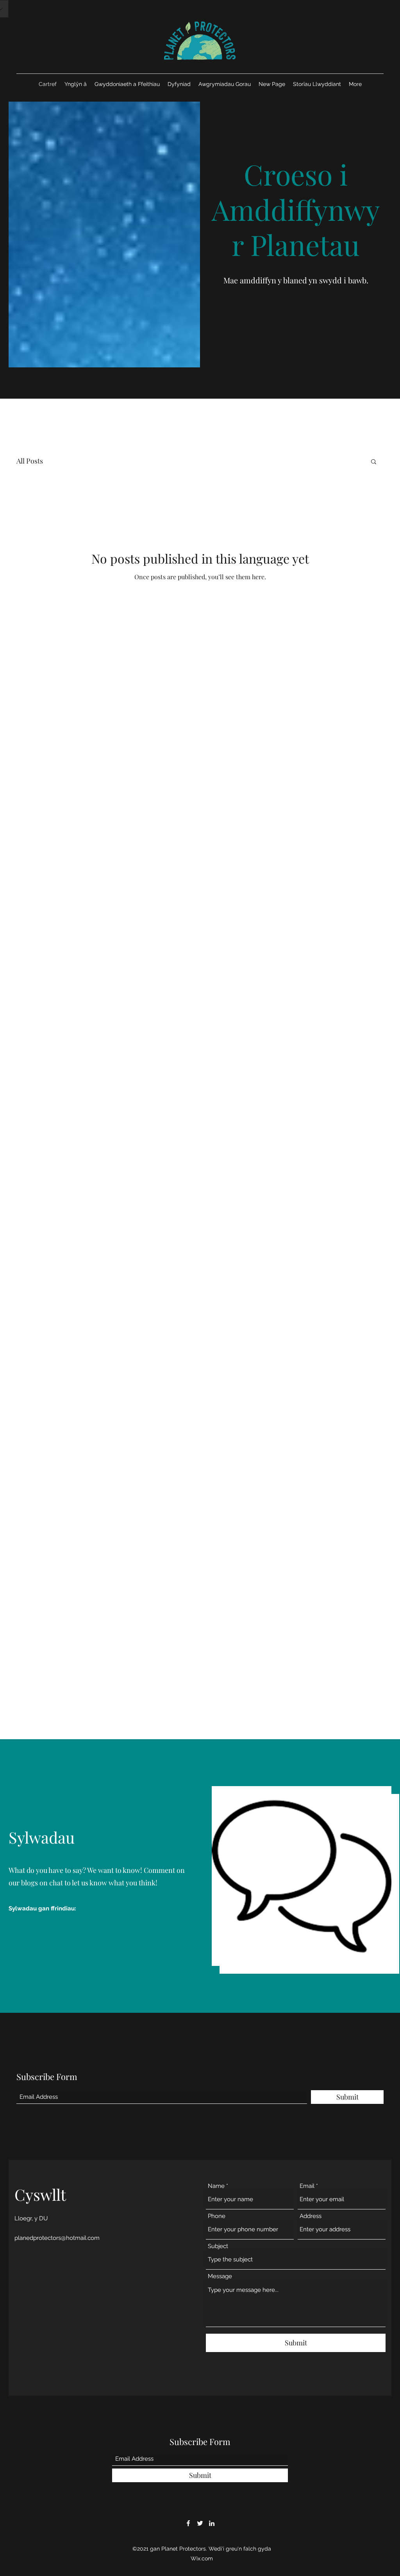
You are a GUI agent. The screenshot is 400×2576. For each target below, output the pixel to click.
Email (307, 2186)
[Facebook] (188, 2523)
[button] (374, 462)
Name (216, 2186)
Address (311, 2216)
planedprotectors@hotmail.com (57, 2238)
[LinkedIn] (212, 2523)
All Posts (30, 461)
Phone (217, 2216)
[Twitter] (200, 2523)
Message (220, 2276)
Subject (218, 2246)
